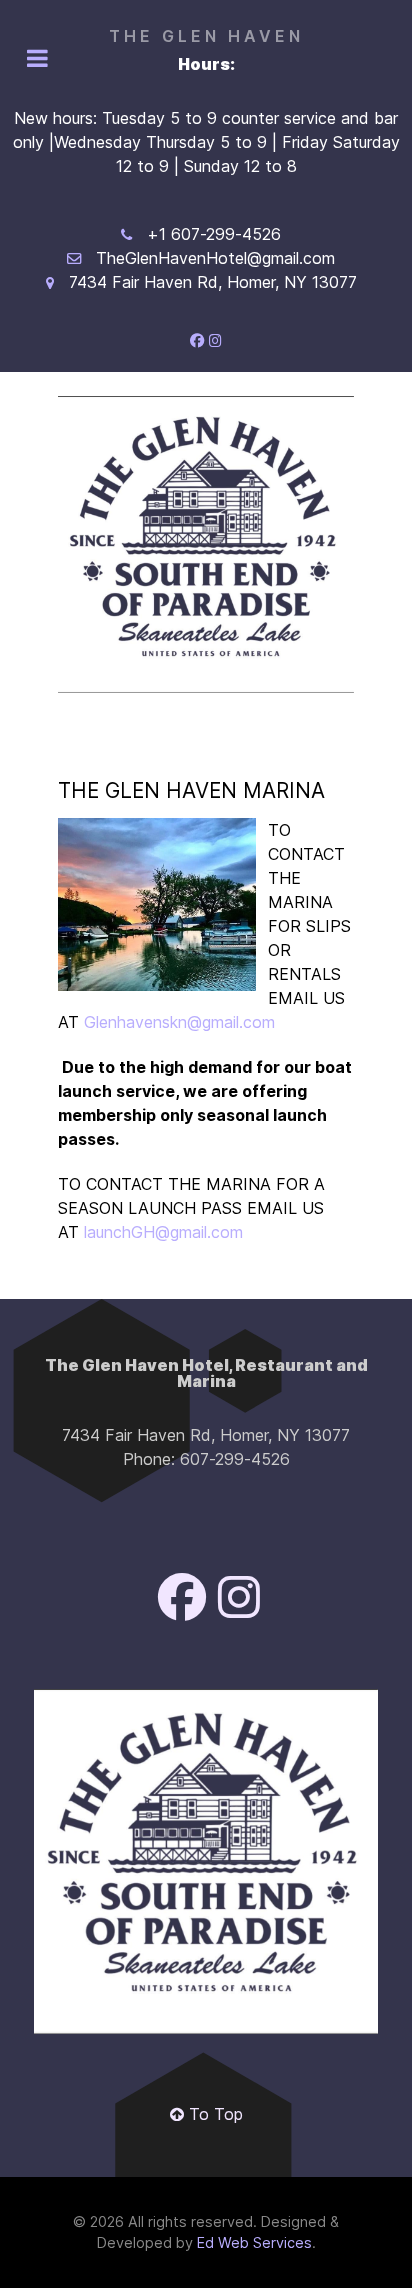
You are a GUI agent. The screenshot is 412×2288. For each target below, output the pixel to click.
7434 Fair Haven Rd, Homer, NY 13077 (213, 282)
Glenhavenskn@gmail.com (179, 1022)
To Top (213, 2114)
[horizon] (206, 1861)
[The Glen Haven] (206, 544)
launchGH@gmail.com (163, 1232)
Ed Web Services (254, 2242)
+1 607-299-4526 (214, 234)
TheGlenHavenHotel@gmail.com (215, 258)
